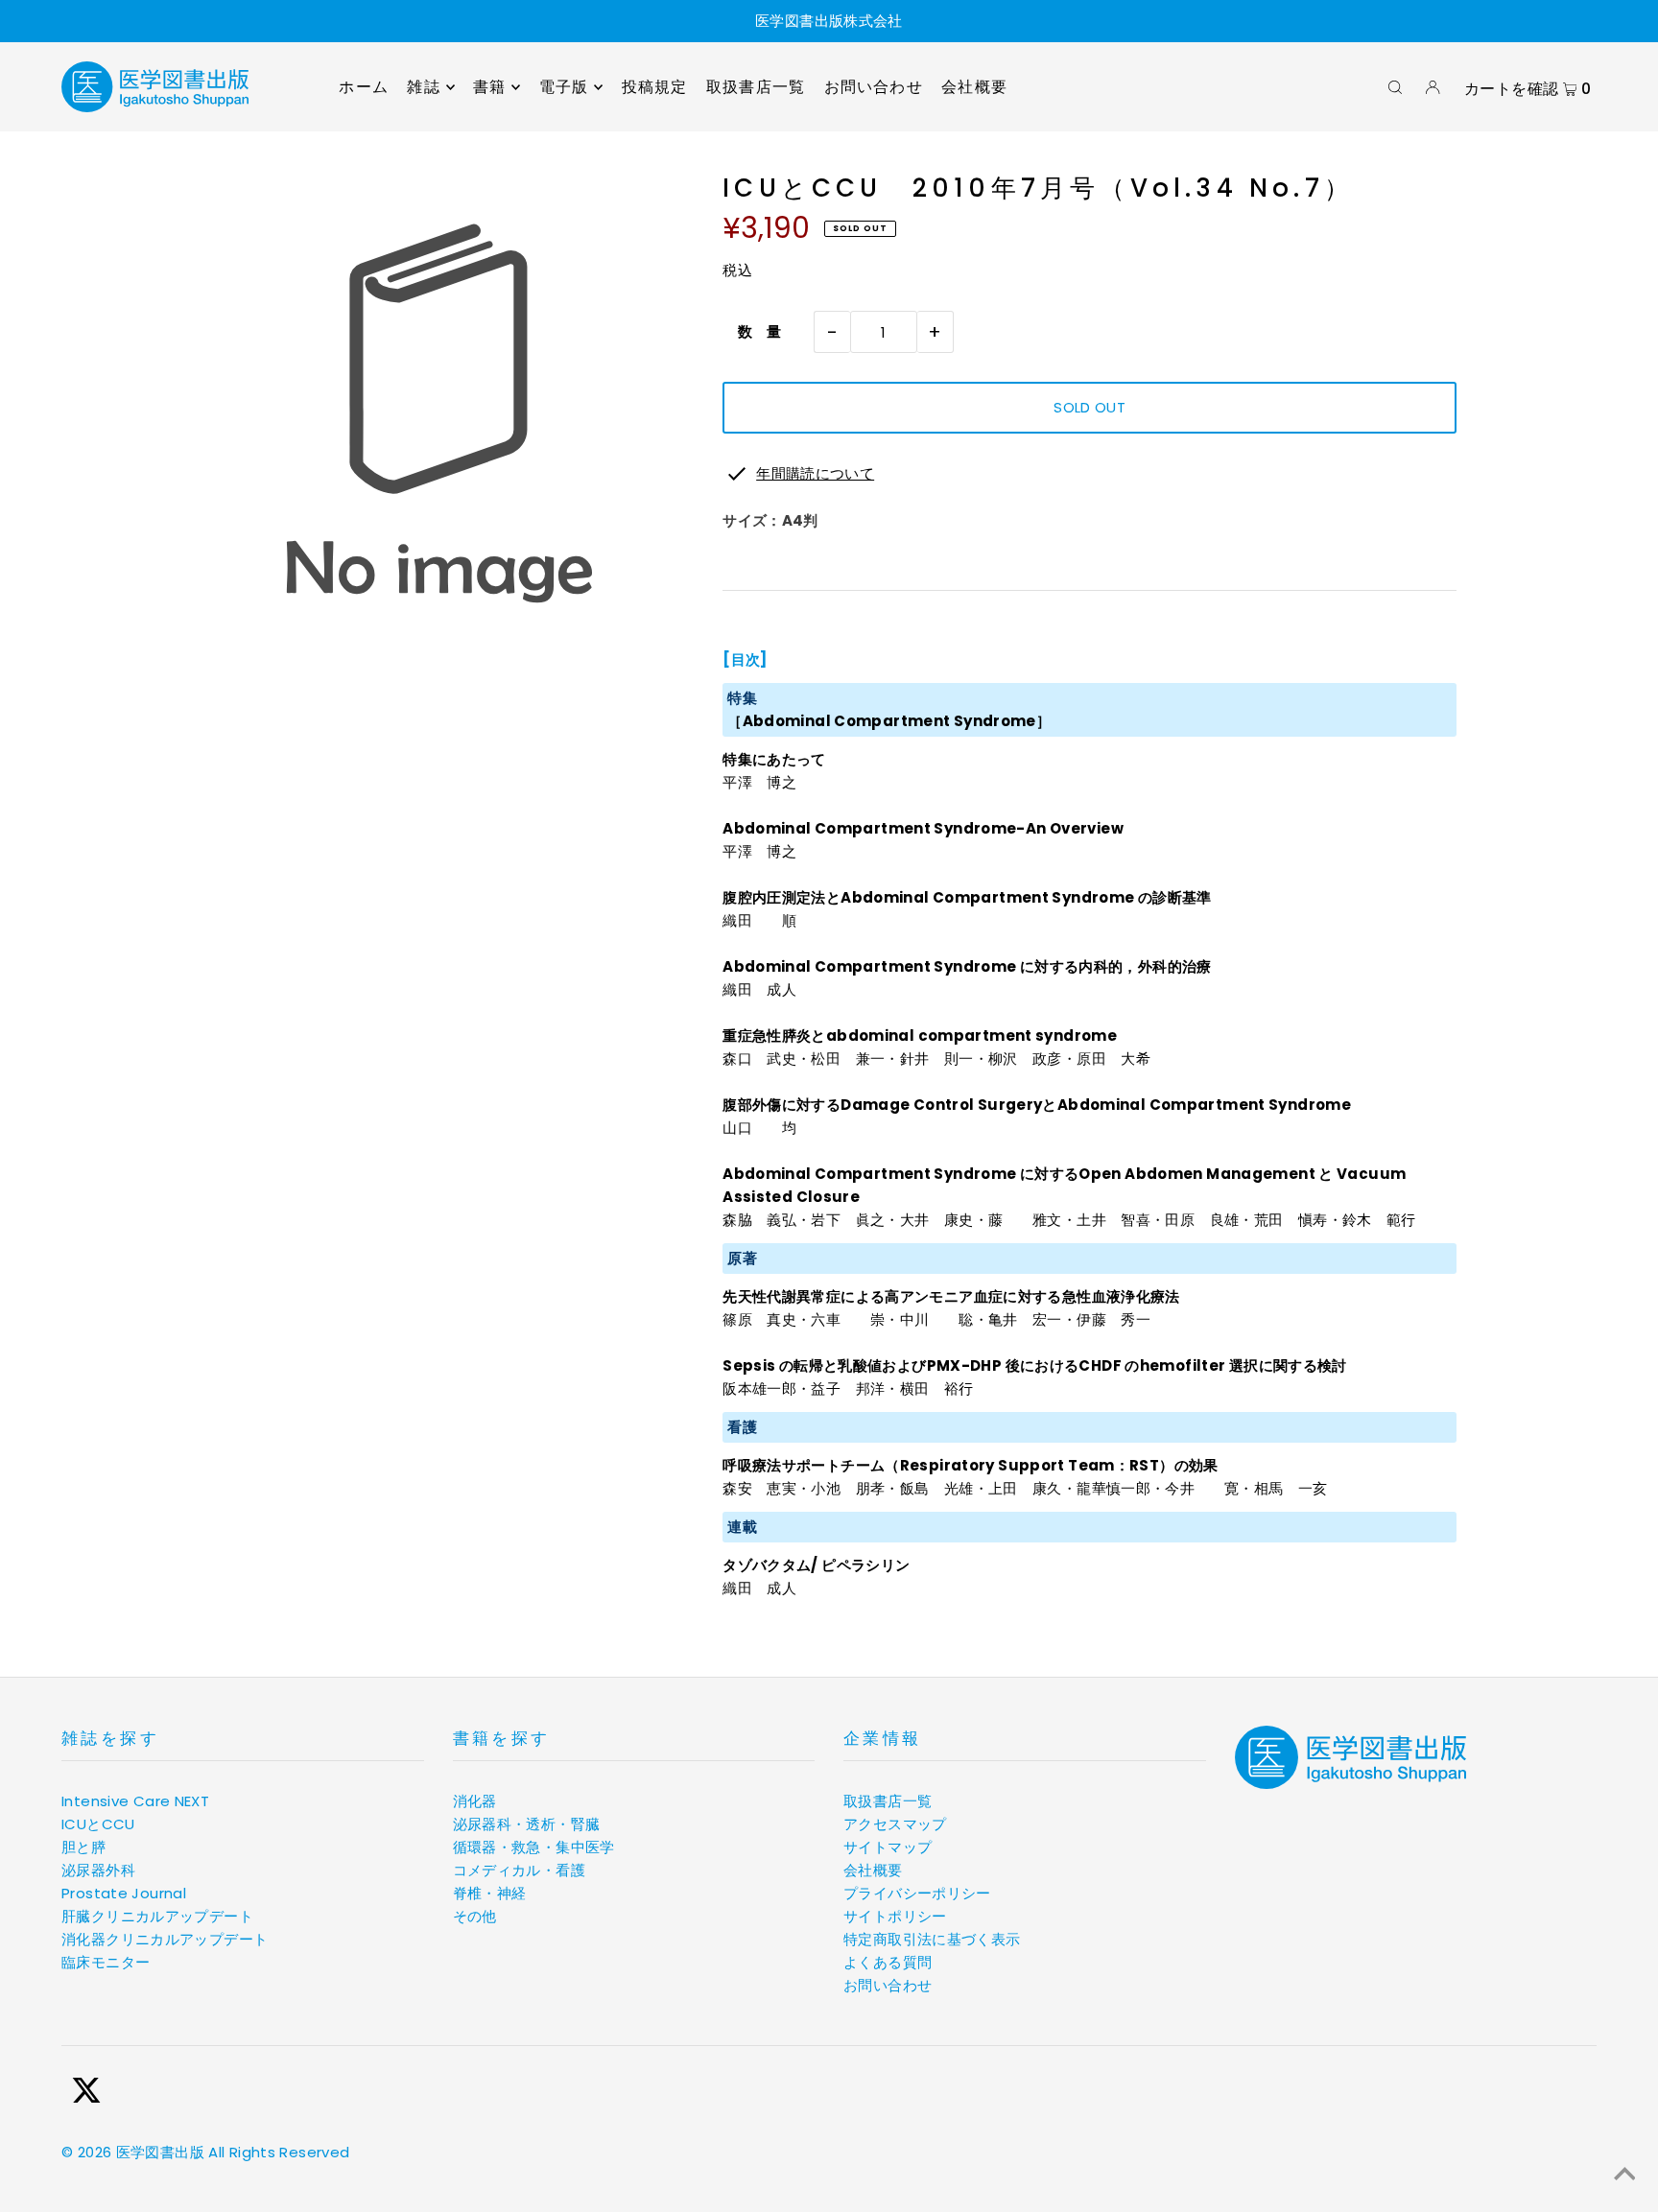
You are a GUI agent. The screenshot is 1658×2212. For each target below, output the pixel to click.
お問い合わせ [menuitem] (874, 87)
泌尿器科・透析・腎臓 (527, 1824)
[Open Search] (1395, 87)
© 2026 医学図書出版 (133, 2152)
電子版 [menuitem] (564, 87)
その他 (475, 1916)
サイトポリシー (895, 1916)
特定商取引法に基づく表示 (932, 1939)
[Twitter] (86, 2094)
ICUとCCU (98, 1824)
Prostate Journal (124, 1893)
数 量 (752, 331)
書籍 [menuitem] (489, 87)
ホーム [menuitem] (364, 87)
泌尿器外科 (98, 1870)
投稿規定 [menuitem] (655, 87)
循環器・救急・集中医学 (534, 1847)
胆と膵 (83, 1847)
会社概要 (873, 1870)
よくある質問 (888, 1962)
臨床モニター (106, 1962)
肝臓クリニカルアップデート (157, 1916)
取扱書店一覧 (888, 1801)
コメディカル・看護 (519, 1870)
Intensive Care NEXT (135, 1801)
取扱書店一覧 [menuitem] (756, 87)
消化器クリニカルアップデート (165, 1939)
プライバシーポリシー (917, 1893)
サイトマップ (888, 1847)
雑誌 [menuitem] (423, 87)
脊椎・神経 (490, 1893)
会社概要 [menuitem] (974, 87)
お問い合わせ (888, 1985)
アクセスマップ (895, 1824)
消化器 (475, 1801)
